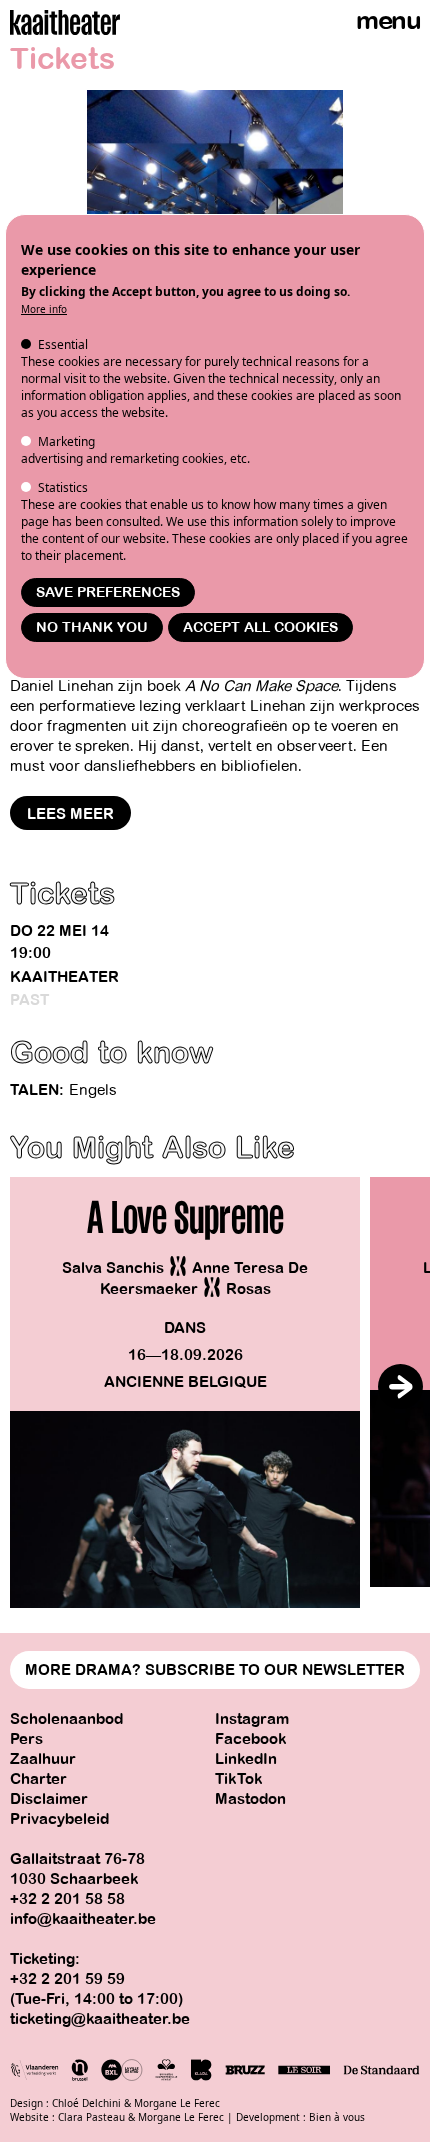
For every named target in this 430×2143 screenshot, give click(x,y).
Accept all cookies (260, 627)
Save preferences (108, 592)
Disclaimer (49, 1799)
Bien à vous (337, 2117)
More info (44, 309)
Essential (63, 344)
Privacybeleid (59, 1819)
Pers (26, 1739)
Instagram (252, 1719)
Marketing (66, 441)
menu (388, 20)
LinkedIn (246, 1759)
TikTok (239, 1779)
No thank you (92, 627)
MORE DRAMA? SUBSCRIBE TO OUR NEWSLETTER (215, 1670)
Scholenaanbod (66, 1719)
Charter (38, 1779)
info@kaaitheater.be (83, 1919)
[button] (400, 1386)
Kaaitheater (64, 977)
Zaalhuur (43, 1759)
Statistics (63, 487)
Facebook (251, 1739)
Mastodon (250, 1799)
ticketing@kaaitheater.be (100, 2019)
